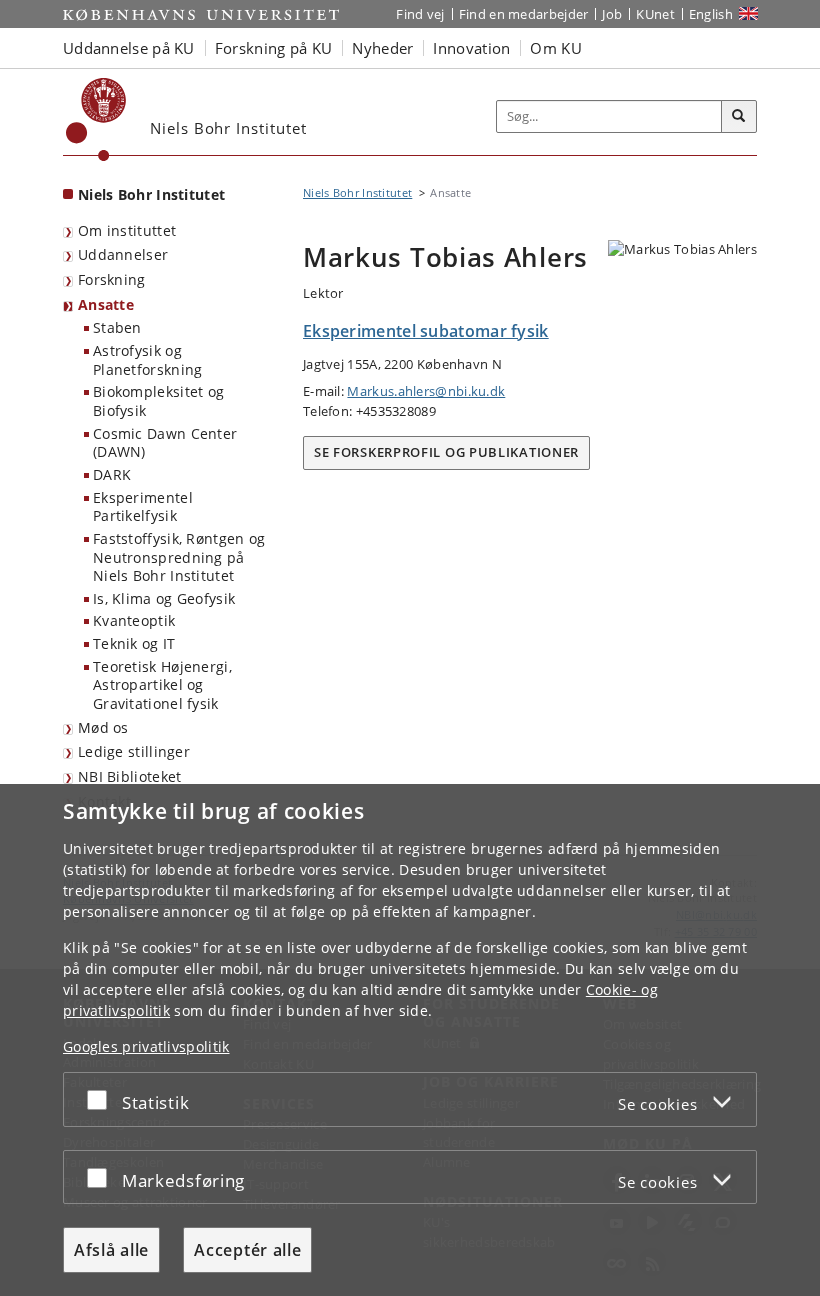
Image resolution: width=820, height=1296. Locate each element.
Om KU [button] (556, 48)
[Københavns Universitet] (96, 119)
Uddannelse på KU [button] (129, 48)
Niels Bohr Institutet (151, 194)
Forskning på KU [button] (274, 48)
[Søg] (739, 117)
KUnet (655, 14)
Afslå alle (111, 1250)
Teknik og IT (134, 643)
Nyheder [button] (382, 48)
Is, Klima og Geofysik (164, 598)
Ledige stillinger (134, 751)
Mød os (103, 727)
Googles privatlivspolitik (146, 1046)
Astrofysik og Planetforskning (148, 360)
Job (612, 14)
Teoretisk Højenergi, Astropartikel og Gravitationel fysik (162, 685)
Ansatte (106, 304)
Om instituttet (127, 230)
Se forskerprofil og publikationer (446, 452)
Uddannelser (123, 254)
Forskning (112, 279)
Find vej (420, 14)
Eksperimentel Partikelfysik (143, 507)
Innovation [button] (471, 48)
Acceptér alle (247, 1250)
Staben (117, 327)
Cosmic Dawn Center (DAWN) (165, 443)
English (711, 14)
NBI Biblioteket (130, 776)
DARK (112, 474)
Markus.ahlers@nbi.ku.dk (426, 391)
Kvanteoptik (134, 620)
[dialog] (410, 1040)
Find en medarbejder (524, 14)
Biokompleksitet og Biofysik (158, 401)
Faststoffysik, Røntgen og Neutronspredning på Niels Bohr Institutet (179, 557)
